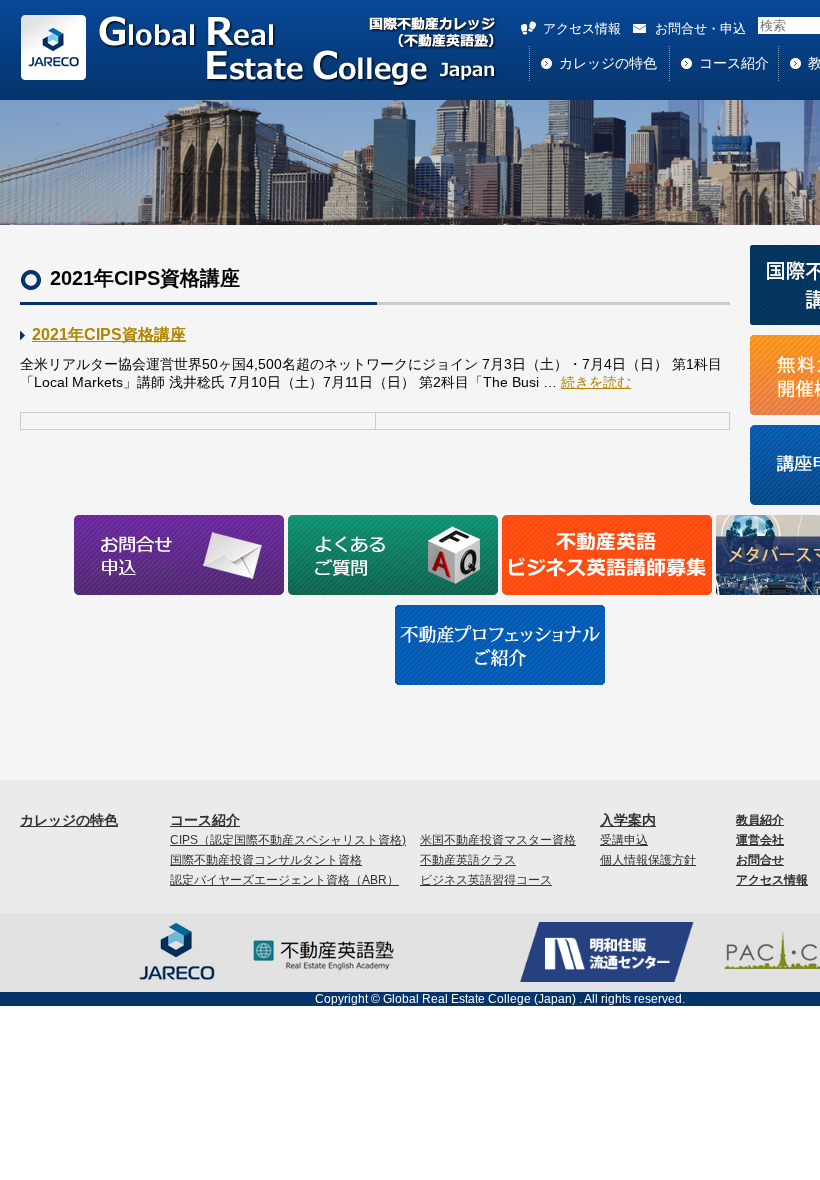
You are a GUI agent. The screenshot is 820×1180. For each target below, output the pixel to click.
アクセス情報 (582, 28)
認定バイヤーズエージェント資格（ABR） (284, 880)
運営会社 (760, 840)
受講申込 (624, 840)
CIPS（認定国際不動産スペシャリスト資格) (288, 840)
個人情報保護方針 (648, 860)
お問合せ (760, 860)
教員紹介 (760, 820)
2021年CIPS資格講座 (109, 334)
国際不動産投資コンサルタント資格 (266, 860)
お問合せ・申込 (700, 28)
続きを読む (596, 382)
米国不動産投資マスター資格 (498, 840)
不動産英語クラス (468, 860)
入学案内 (628, 820)
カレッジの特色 (608, 63)
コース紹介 (734, 63)
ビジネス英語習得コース (486, 880)
